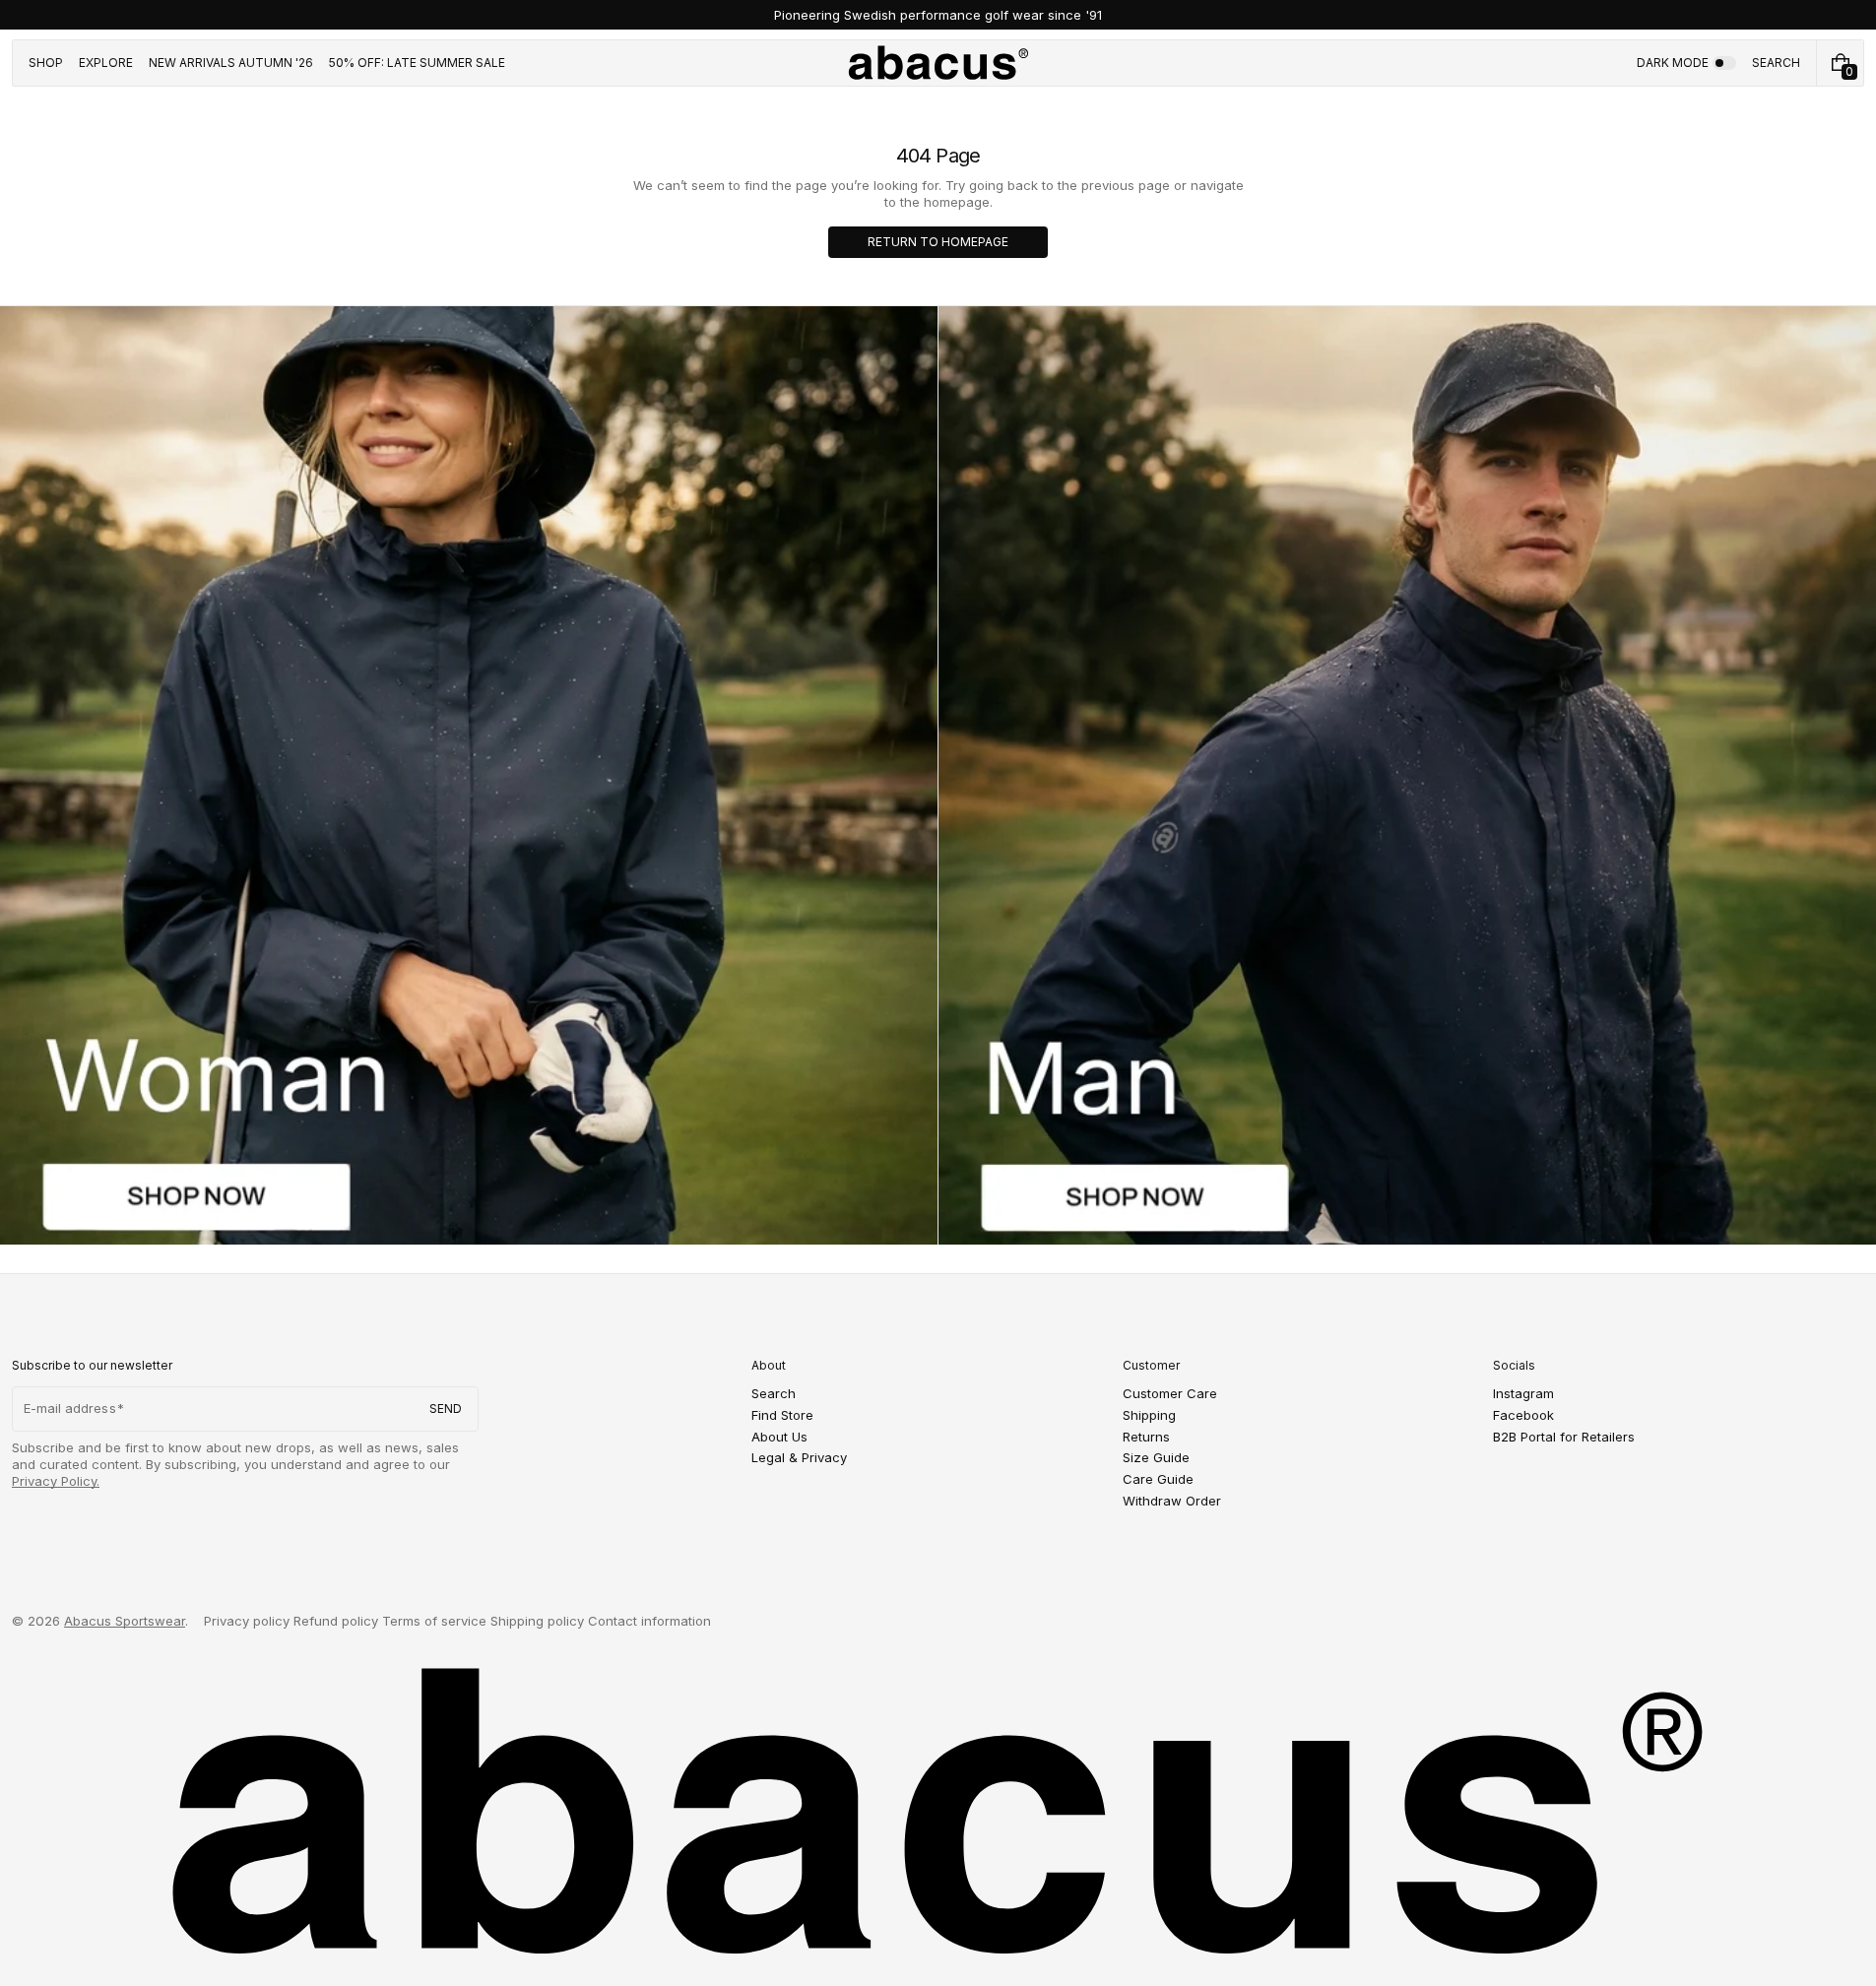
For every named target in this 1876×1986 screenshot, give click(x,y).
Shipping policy (537, 1621)
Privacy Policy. (56, 1481)
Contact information (649, 1621)
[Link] (938, 15)
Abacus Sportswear (125, 1621)
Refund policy (336, 1621)
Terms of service (434, 1621)
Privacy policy (247, 1621)
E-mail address (70, 1408)
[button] (1776, 63)
